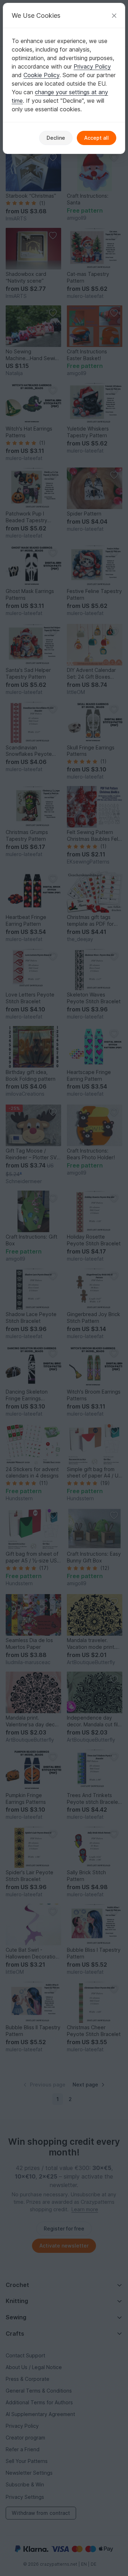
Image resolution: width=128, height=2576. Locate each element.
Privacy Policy (92, 66)
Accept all (97, 138)
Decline (56, 138)
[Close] (114, 15)
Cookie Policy (41, 75)
